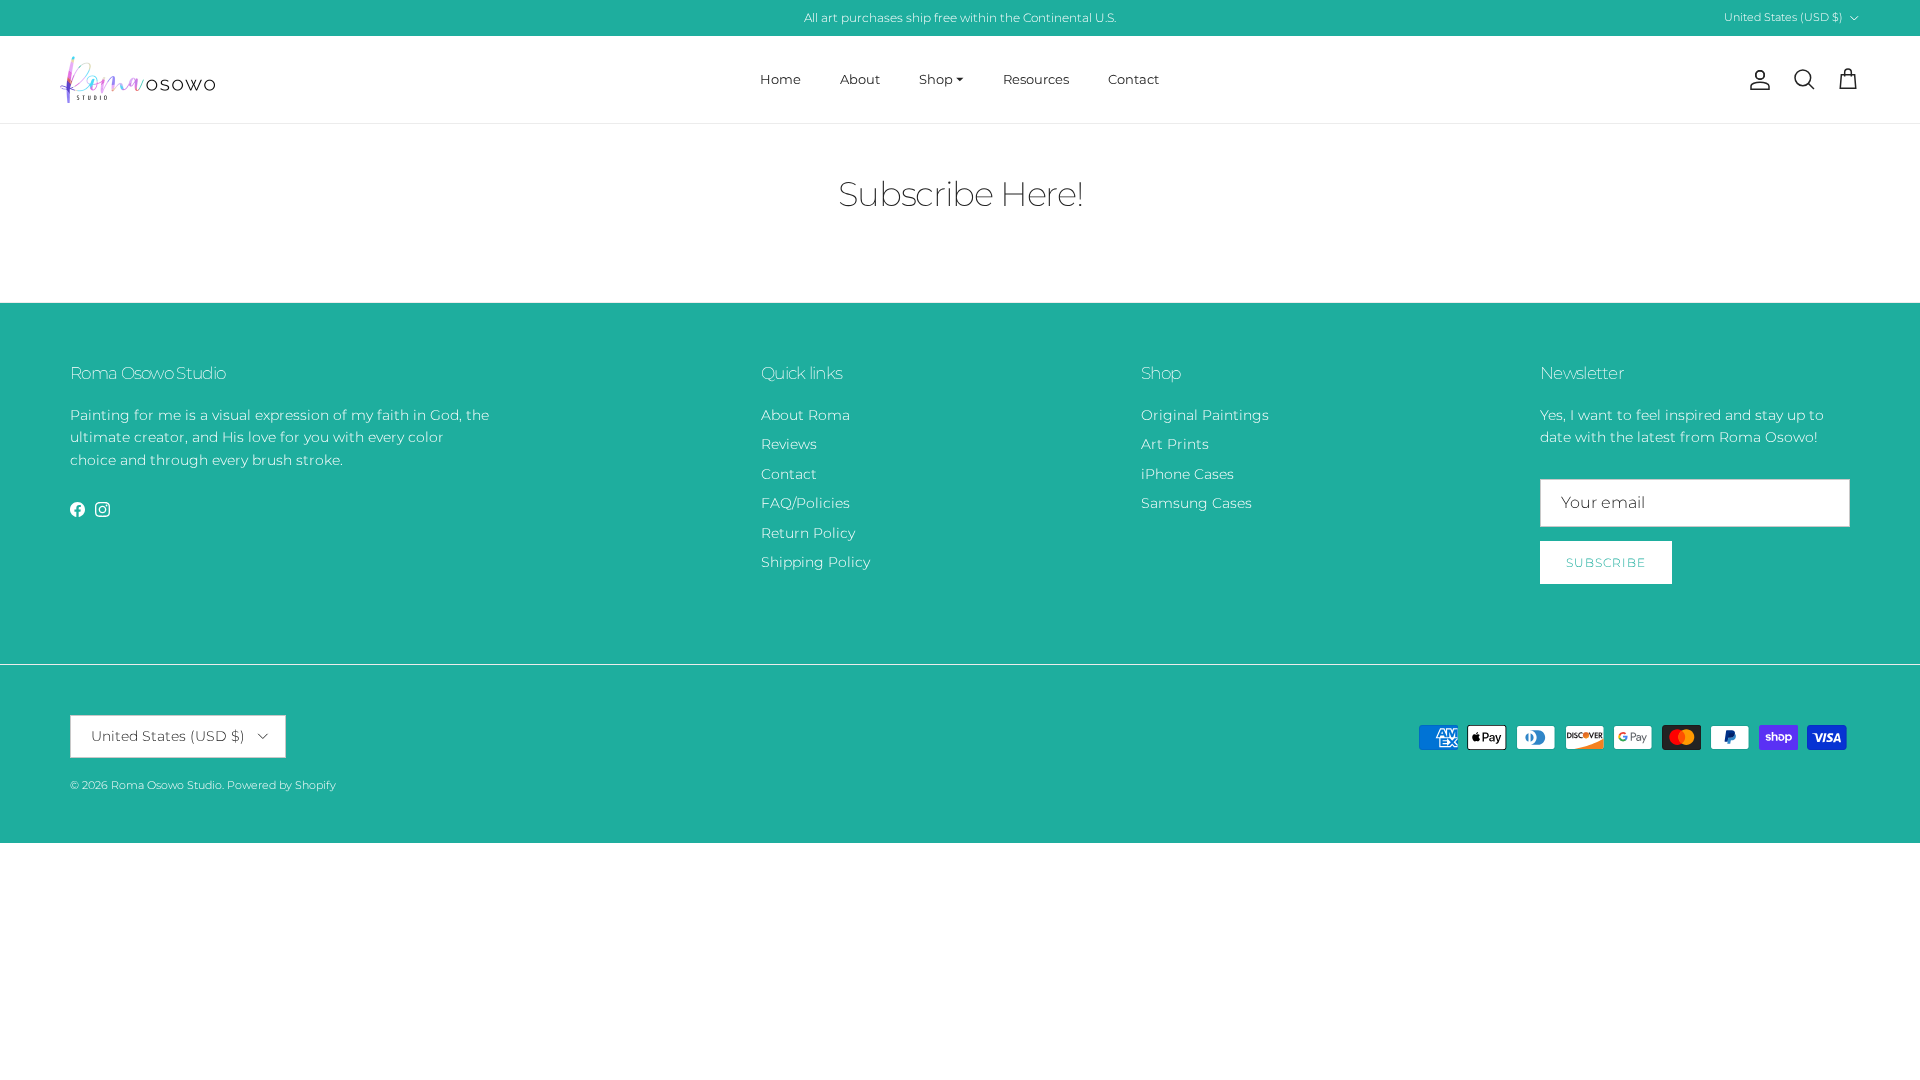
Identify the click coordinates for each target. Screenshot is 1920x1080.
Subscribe (1606, 562)
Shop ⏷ (941, 79)
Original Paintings (1205, 415)
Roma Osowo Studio (166, 785)
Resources (1036, 79)
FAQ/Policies (805, 503)
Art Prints (1175, 444)
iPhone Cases (1187, 474)
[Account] (1756, 80)
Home (780, 79)
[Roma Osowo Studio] (137, 79)
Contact (1133, 79)
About (860, 79)
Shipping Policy (815, 562)
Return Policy (808, 533)
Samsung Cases (1196, 503)
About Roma (805, 415)
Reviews (789, 444)
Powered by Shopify (281, 785)
